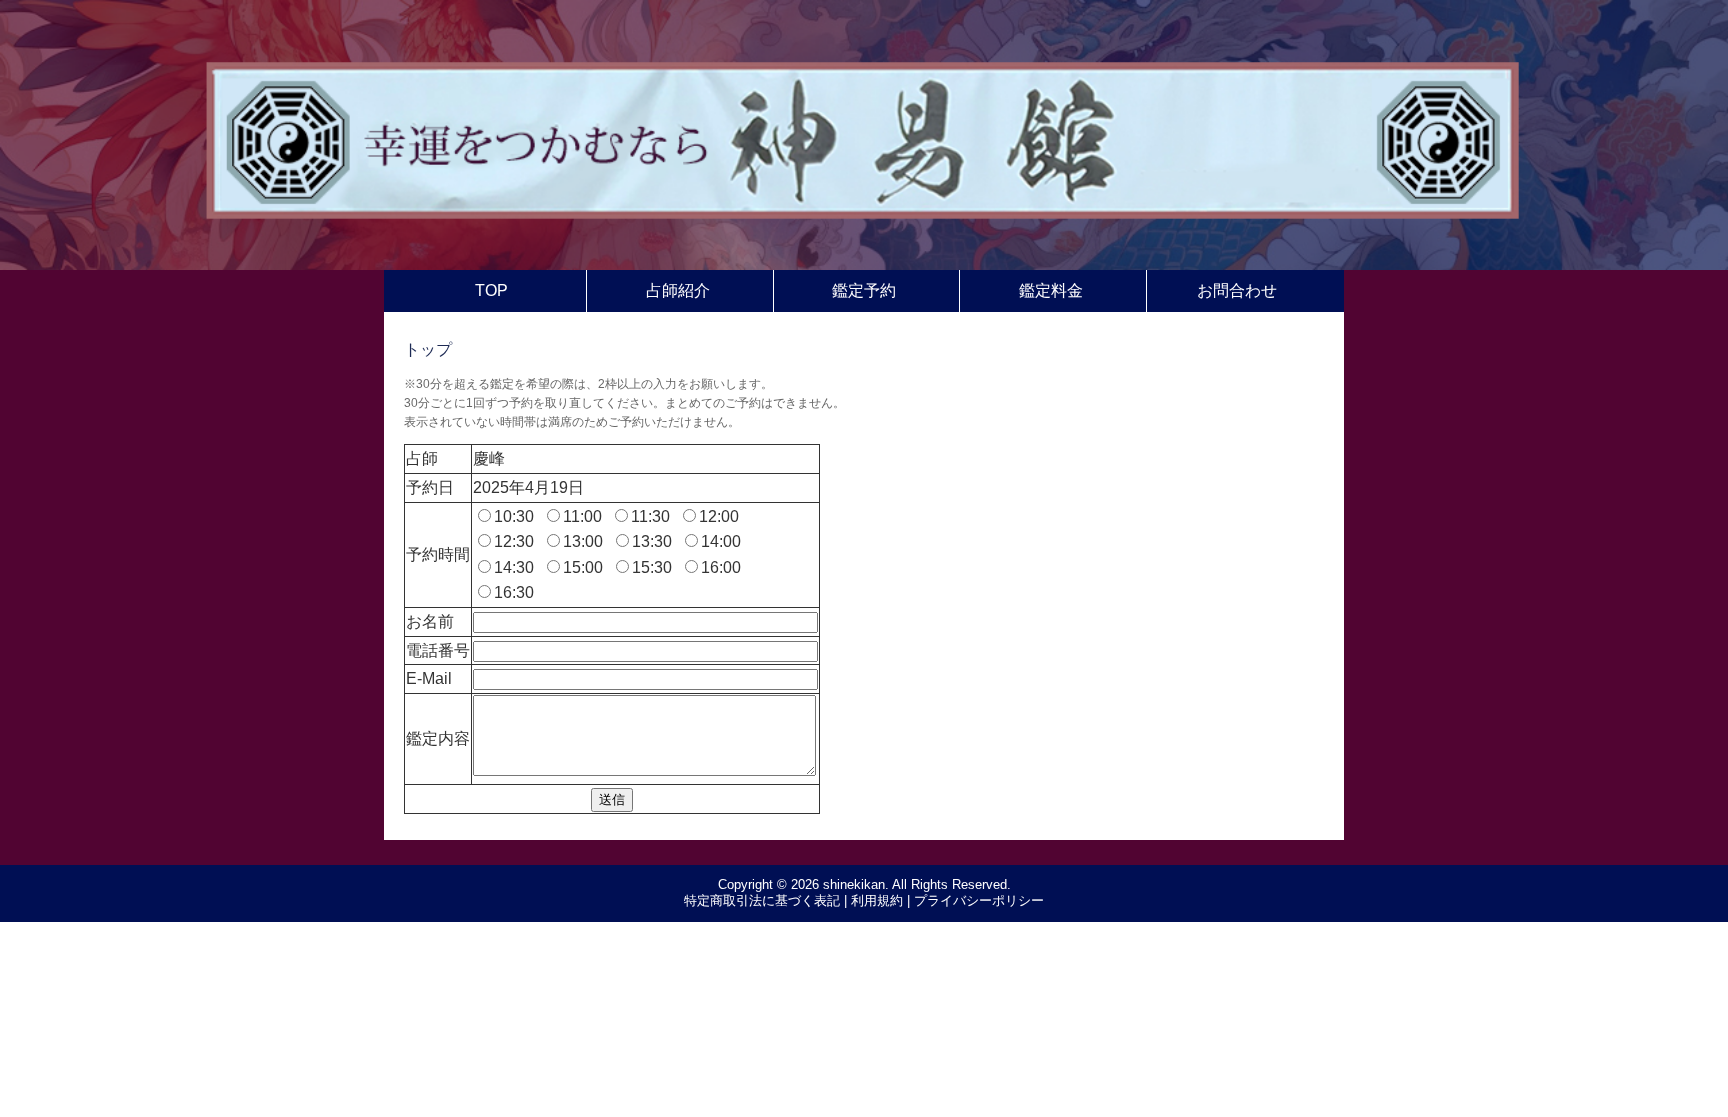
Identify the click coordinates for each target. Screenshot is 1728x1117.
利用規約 (877, 900)
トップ (428, 349)
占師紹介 (678, 290)
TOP (491, 290)
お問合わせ (1237, 290)
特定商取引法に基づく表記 (762, 900)
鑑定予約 (864, 290)
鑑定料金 (1051, 290)
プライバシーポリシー (979, 900)
